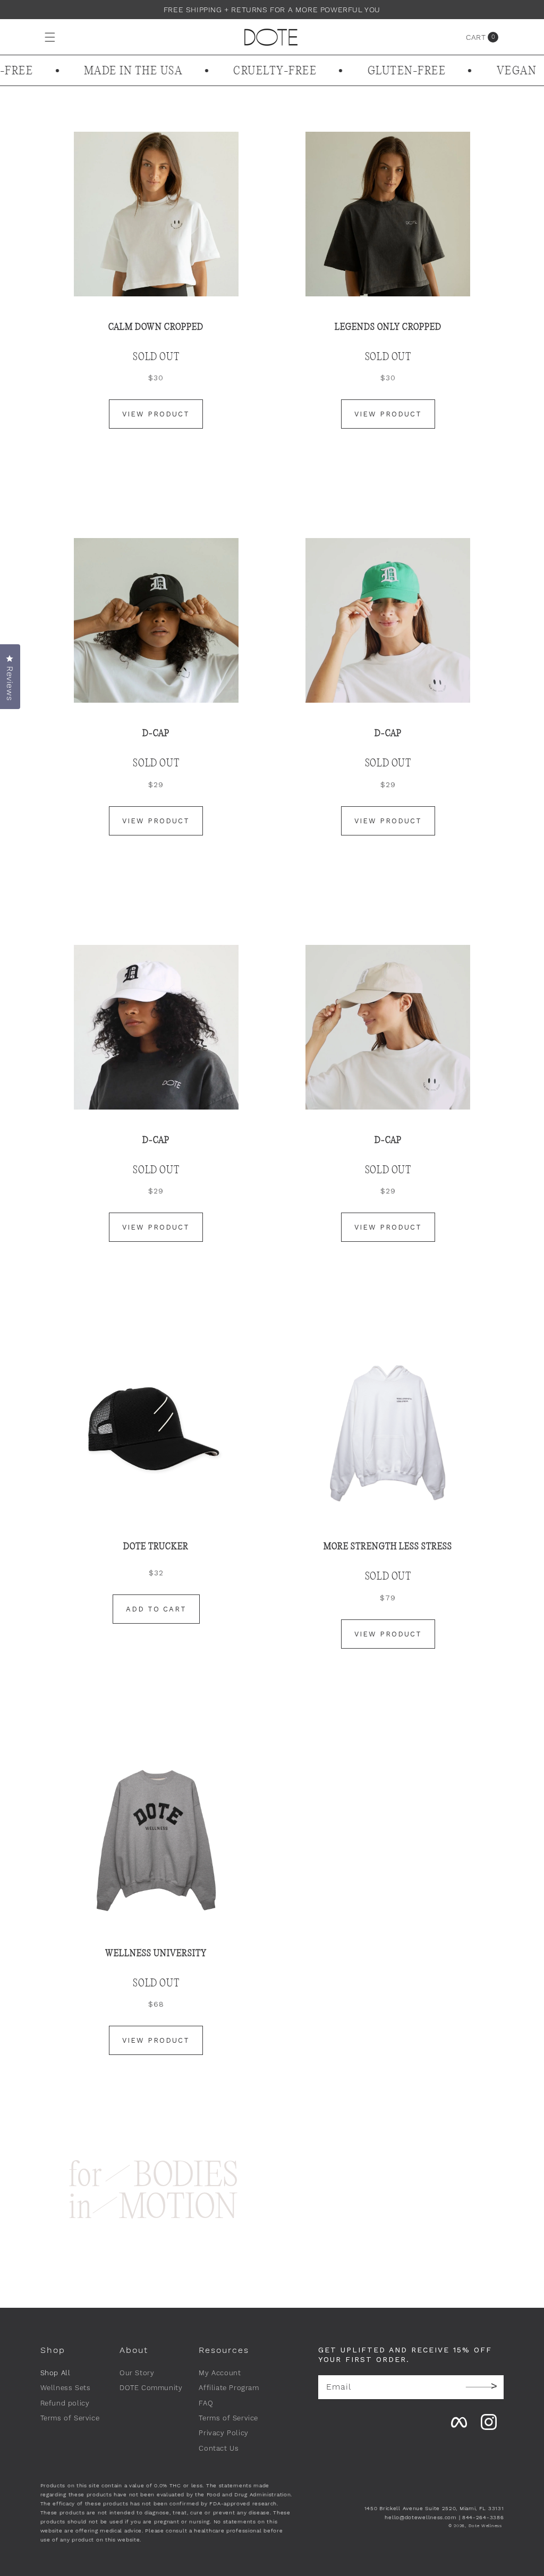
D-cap (388, 1140)
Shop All (56, 2373)
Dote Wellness (485, 2526)
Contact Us (219, 2448)
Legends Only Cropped (388, 327)
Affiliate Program (229, 2388)
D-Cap (388, 733)
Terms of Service (70, 2418)
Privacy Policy (223, 2433)
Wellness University (156, 1953)
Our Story (137, 2373)
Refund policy (65, 2403)
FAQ (206, 2403)
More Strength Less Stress (388, 1546)
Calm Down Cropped (156, 327)
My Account (220, 2373)
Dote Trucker (156, 1546)
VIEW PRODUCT (156, 414)
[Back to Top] (504, 2435)
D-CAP (156, 733)
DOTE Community (151, 2388)
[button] (39, 37)
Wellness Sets (66, 2388)
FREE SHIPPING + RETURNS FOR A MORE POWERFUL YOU (272, 10)
